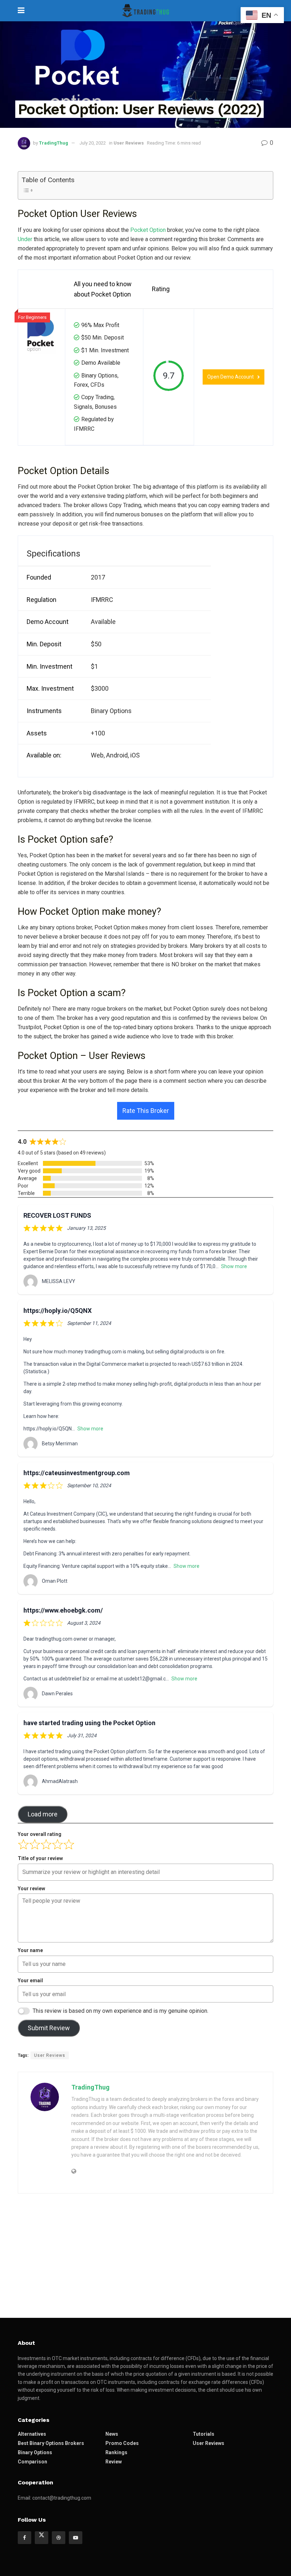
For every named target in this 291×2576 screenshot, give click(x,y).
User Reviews (129, 143)
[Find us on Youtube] (76, 2538)
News (112, 2434)
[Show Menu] (21, 11)
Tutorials (204, 2434)
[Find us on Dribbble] (59, 2538)
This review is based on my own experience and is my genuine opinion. (120, 2011)
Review (114, 2462)
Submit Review (49, 2028)
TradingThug (54, 143)
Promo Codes (122, 2443)
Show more (234, 1266)
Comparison (32, 2462)
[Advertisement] (145, 2254)
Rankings (116, 2452)
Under (25, 239)
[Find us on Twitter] (42, 2538)
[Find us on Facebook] (24, 2538)
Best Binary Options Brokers (51, 2443)
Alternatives (32, 2434)
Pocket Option (147, 230)
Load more (43, 1814)
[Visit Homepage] (145, 11)
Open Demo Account (230, 377)
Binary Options (35, 2452)
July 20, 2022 (93, 143)
